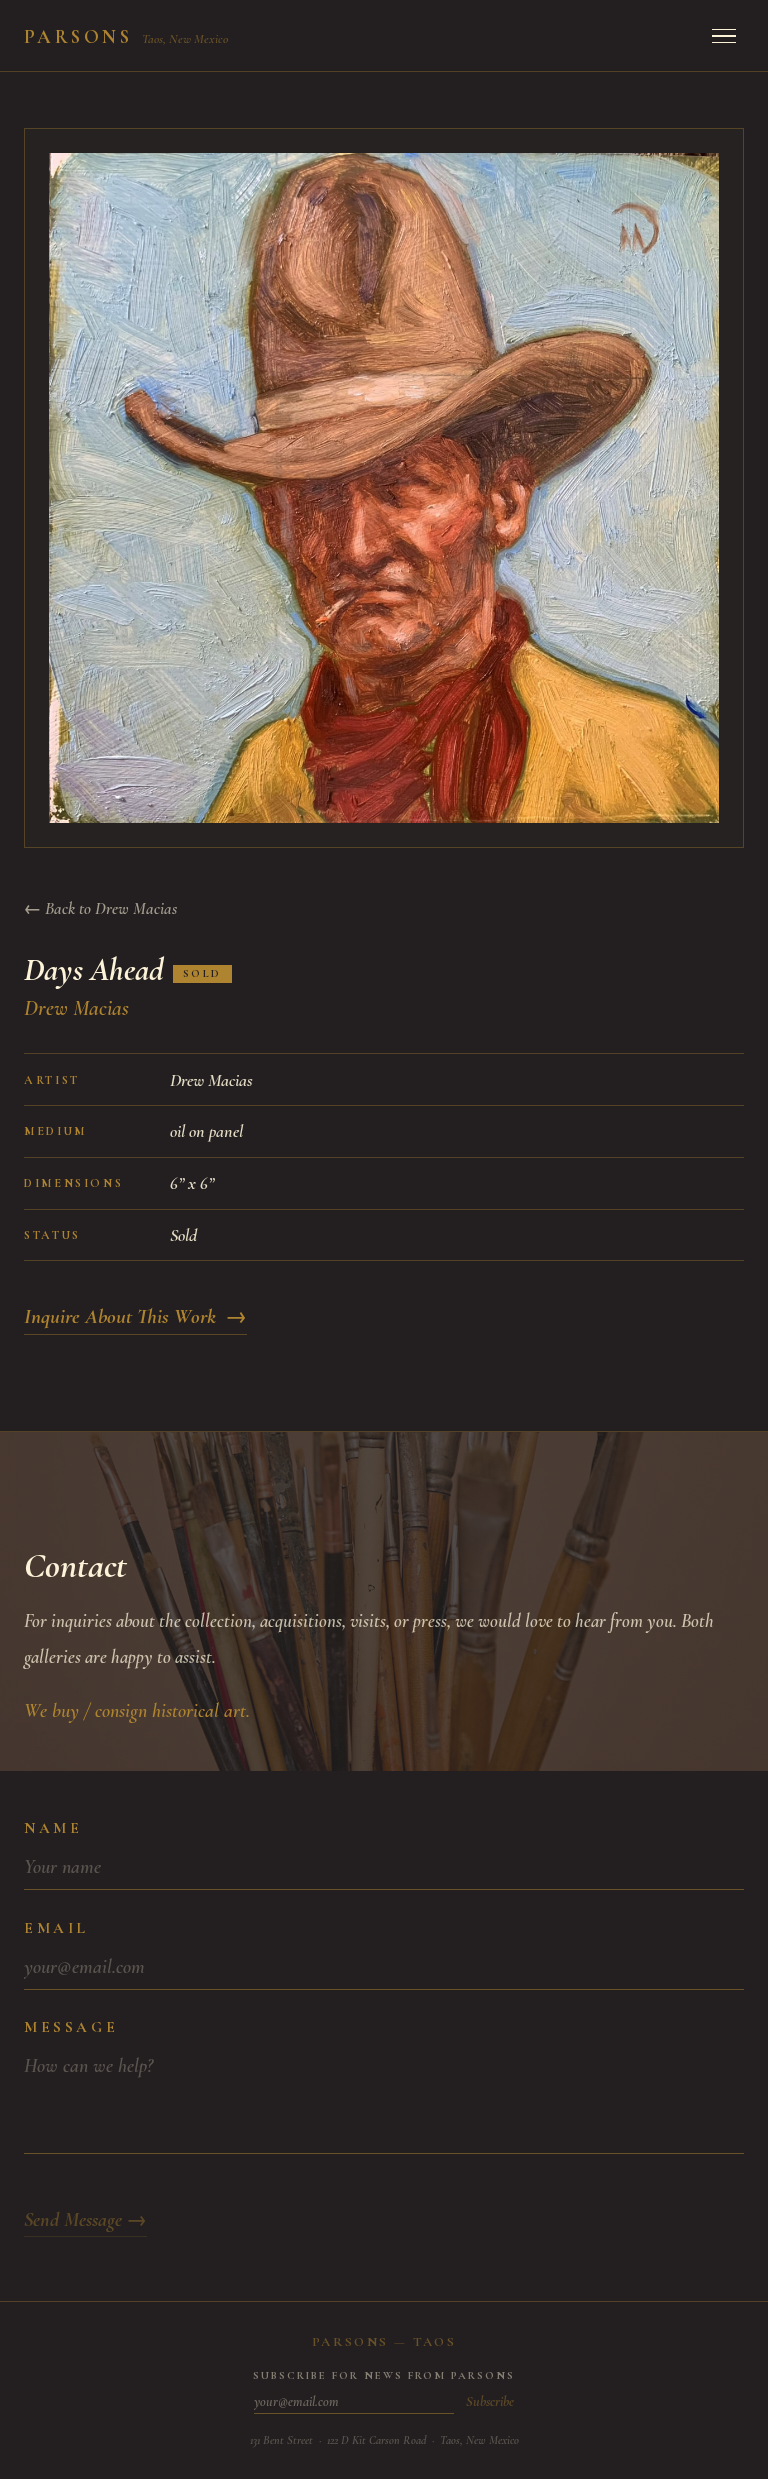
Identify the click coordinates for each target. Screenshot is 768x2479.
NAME (53, 1828)
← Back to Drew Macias (100, 908)
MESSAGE (71, 2027)
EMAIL (56, 1928)
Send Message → (85, 2220)
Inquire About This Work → (135, 1316)
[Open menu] (724, 36)
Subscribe (490, 2401)
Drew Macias (76, 1008)
